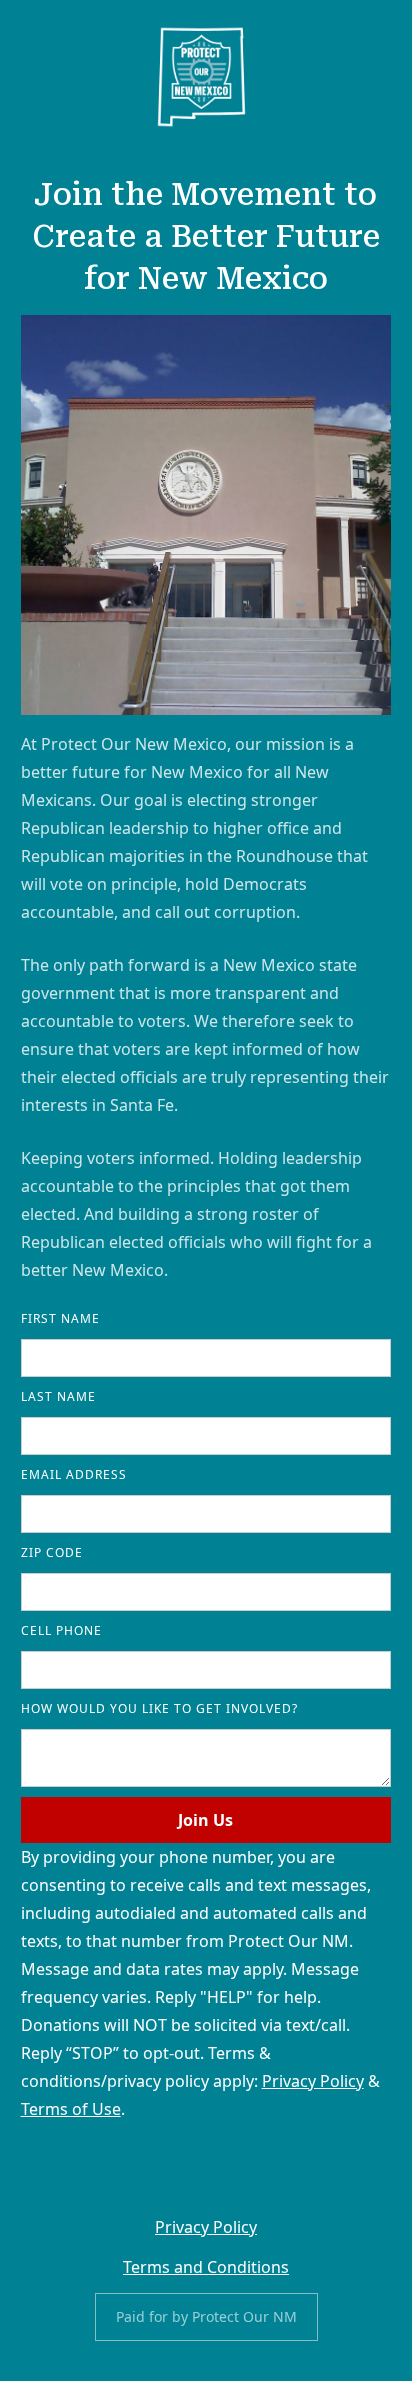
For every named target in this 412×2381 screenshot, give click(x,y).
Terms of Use (71, 2109)
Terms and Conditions (206, 2267)
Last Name (58, 1396)
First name (60, 1318)
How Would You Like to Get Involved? (159, 1708)
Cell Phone (61, 1630)
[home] (201, 77)
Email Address (74, 1474)
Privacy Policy (313, 2081)
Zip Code (52, 1552)
